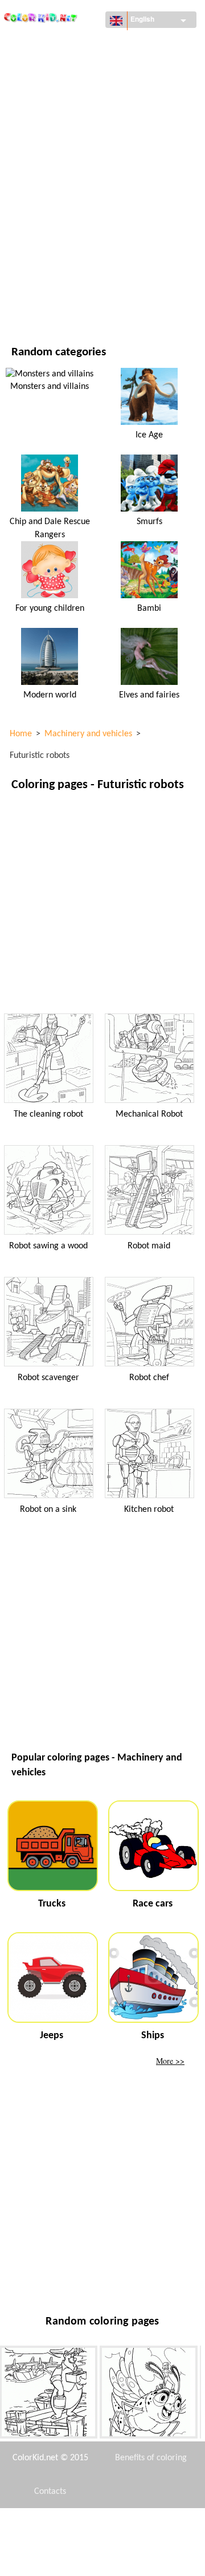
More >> (170, 2061)
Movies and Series (45, 278)
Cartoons (30, 138)
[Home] (41, 15)
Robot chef (149, 1378)
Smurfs (149, 522)
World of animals (46, 114)
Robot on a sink (48, 1510)
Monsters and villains (50, 387)
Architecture (36, 91)
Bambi (149, 608)
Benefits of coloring (151, 2458)
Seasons (27, 184)
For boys (28, 208)
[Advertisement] (102, 902)
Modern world (50, 695)
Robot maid (149, 1246)
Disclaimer (67, 2525)
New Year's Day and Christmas (68, 255)
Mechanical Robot (149, 1114)
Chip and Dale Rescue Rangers (50, 528)
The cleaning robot (48, 1114)
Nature (25, 301)
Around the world (47, 68)
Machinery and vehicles (56, 44)
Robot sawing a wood (48, 1246)
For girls (28, 161)
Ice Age (149, 435)
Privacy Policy (50, 2559)
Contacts (50, 2492)
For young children (48, 231)
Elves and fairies (149, 695)
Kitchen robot (149, 1510)
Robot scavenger (48, 1378)
